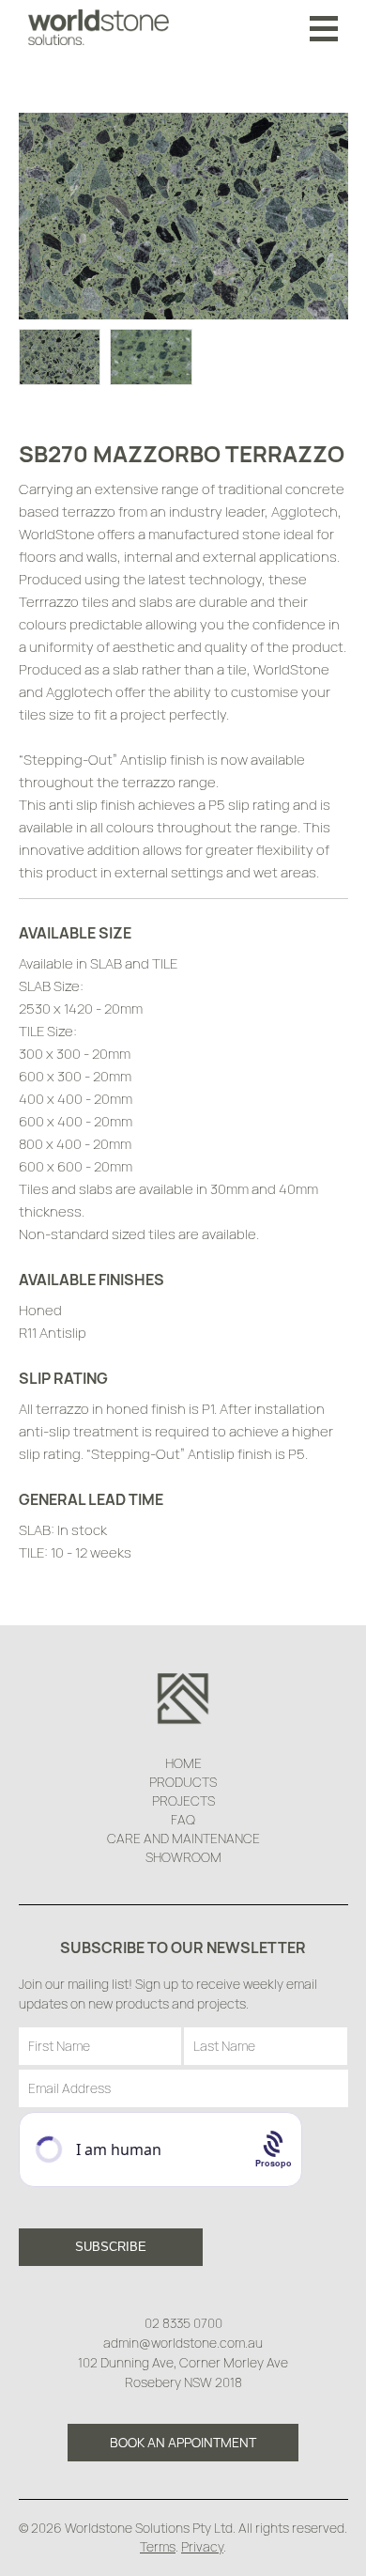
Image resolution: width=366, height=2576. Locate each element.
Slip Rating (63, 1378)
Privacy (202, 2546)
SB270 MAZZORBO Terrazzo (182, 453)
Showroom (183, 1857)
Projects (183, 1800)
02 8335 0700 (183, 2323)
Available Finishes (91, 1280)
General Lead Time (91, 1499)
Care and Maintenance (183, 1838)
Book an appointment (183, 2442)
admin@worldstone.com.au (183, 2343)
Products (183, 1782)
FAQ (183, 1819)
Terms (158, 2546)
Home (183, 1763)
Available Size (75, 933)
